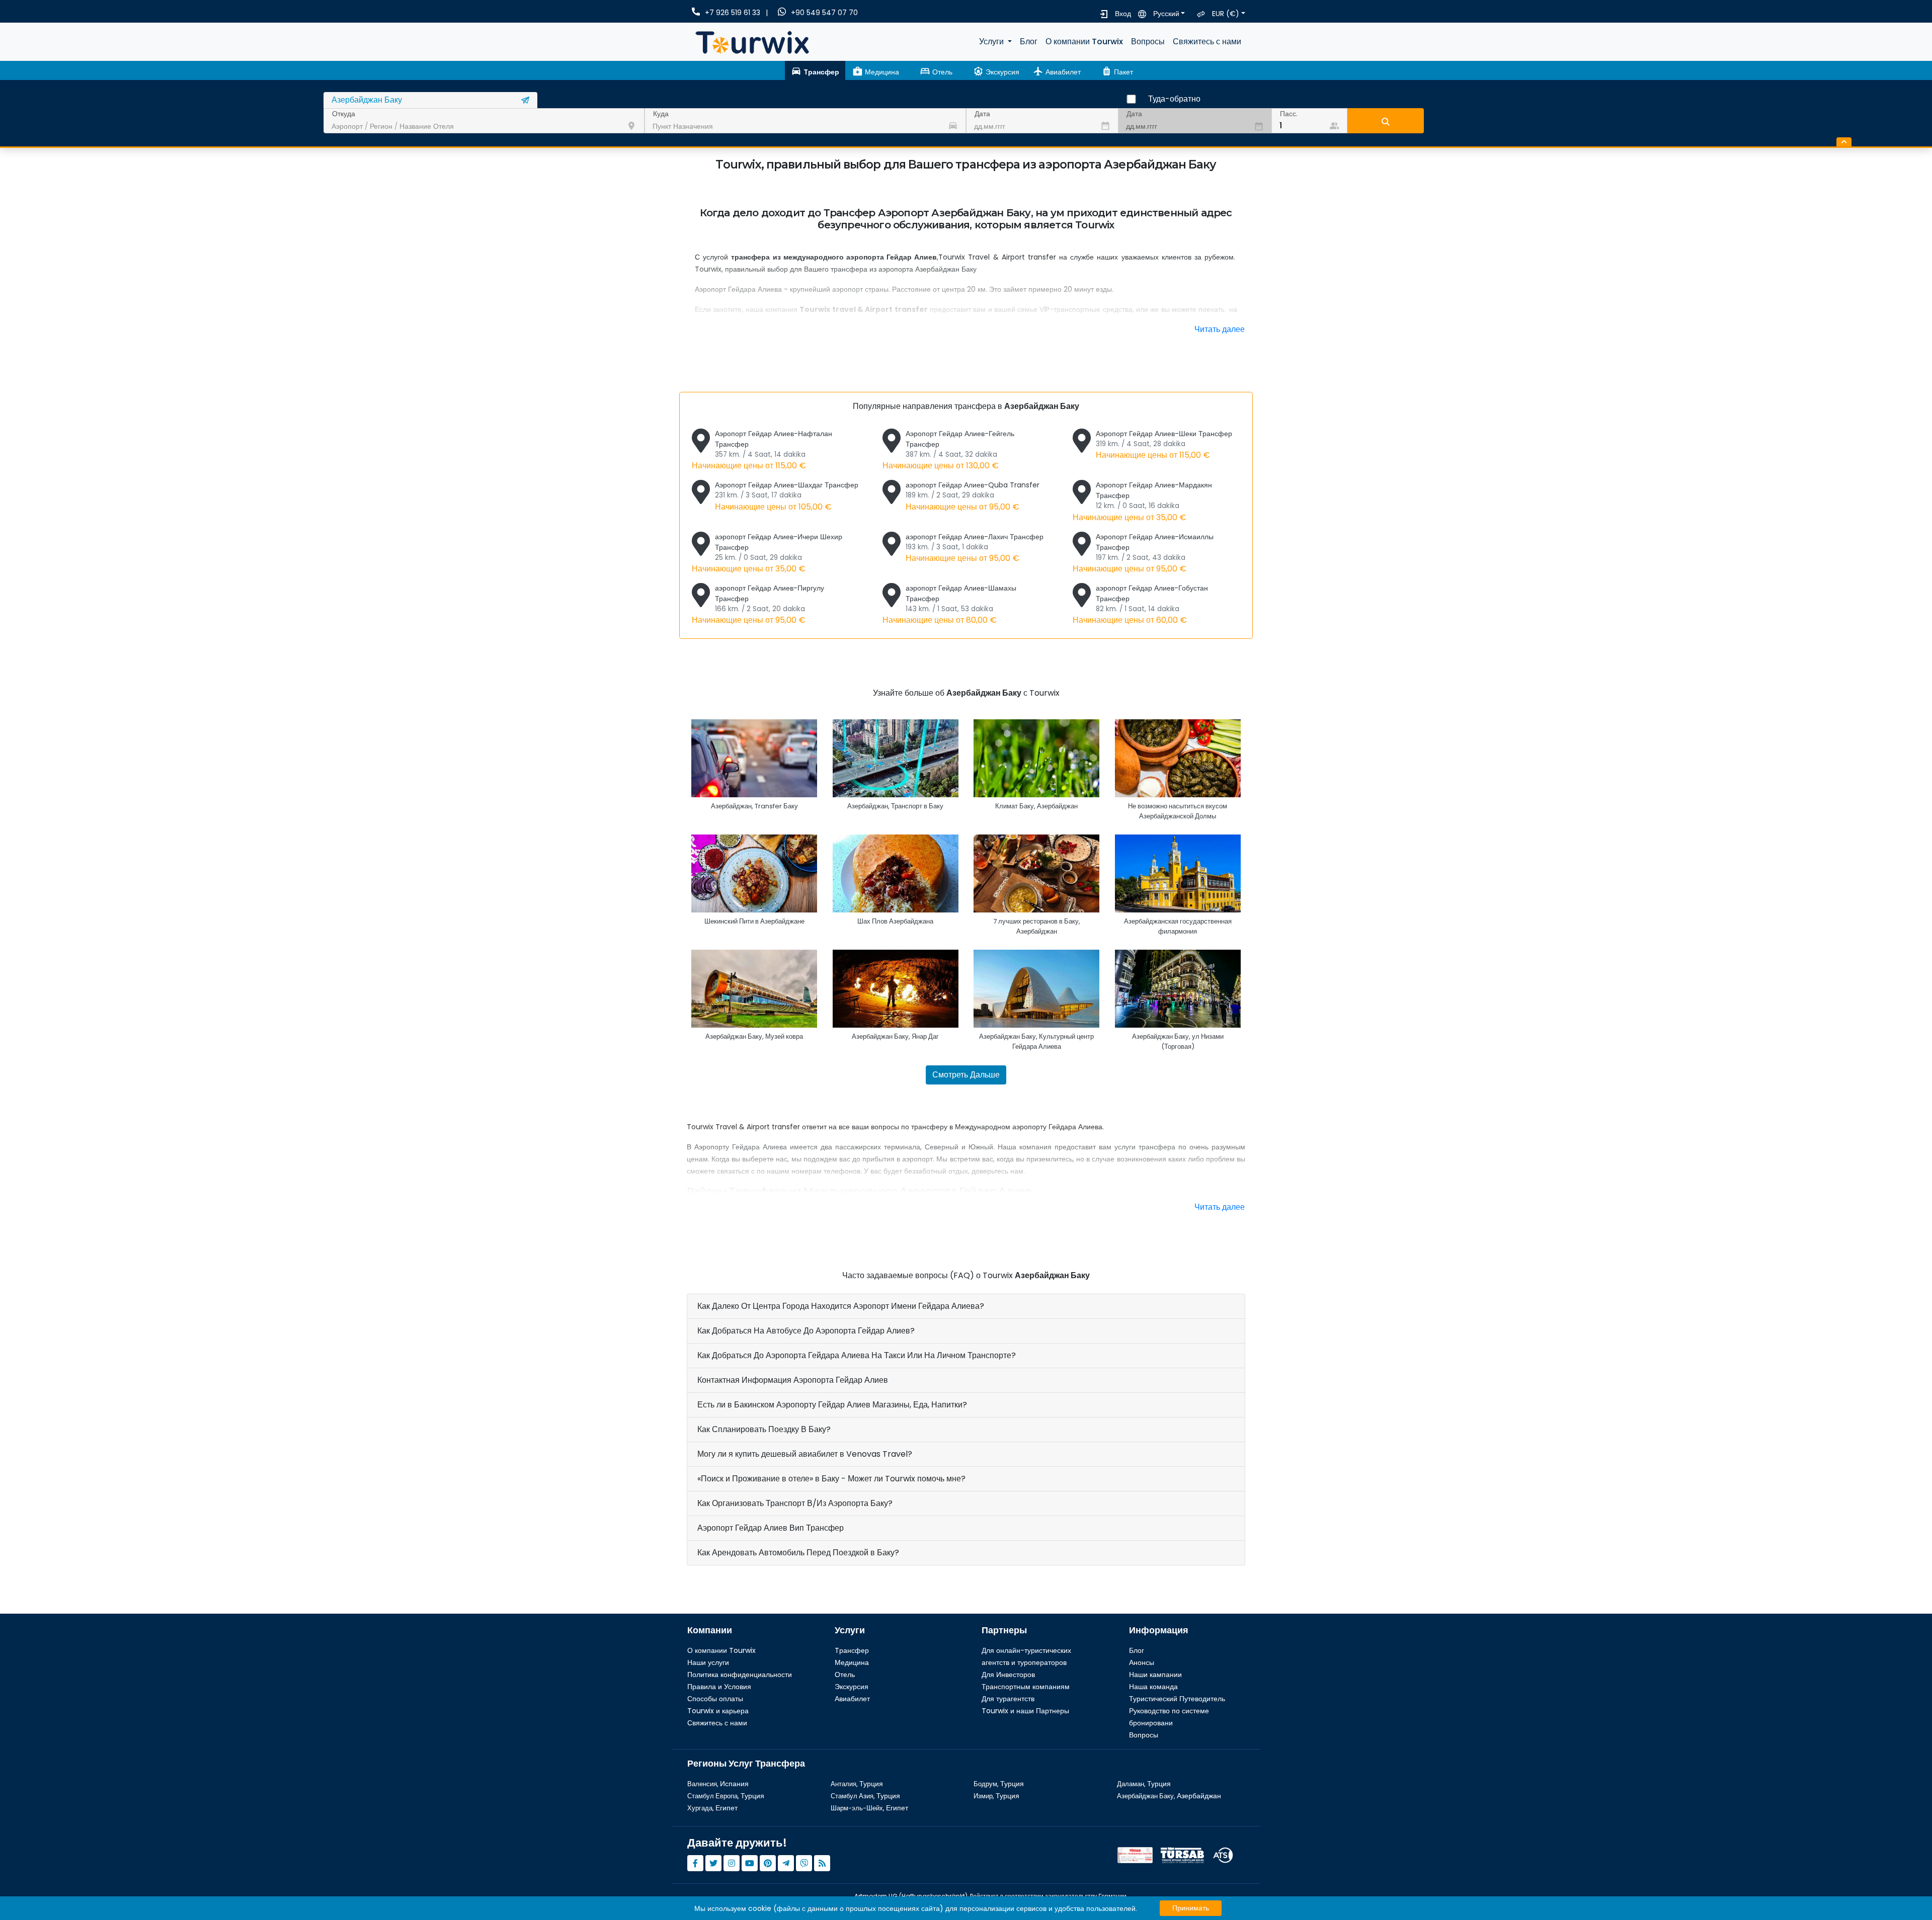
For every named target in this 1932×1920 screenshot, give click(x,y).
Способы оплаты (715, 1699)
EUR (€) (1226, 14)
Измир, (996, 1796)
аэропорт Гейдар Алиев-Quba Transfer (973, 496)
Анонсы (1142, 1662)
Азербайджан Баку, (1169, 1796)
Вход (1123, 14)
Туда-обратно (1174, 99)
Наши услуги (708, 1662)
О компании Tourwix (1084, 41)
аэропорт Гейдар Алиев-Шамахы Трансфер (949, 604)
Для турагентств (1008, 1699)
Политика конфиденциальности (740, 1675)
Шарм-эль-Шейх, (869, 1808)
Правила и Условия (719, 1687)
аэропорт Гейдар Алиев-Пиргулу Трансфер (758, 604)
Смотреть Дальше (966, 1075)
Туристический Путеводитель (1177, 1699)
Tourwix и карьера (718, 1711)
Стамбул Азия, (865, 1796)
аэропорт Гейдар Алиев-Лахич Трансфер (975, 548)
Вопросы (1148, 41)
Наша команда (1153, 1687)
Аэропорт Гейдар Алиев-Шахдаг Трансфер (787, 496)
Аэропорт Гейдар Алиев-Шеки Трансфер (1164, 445)
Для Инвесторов (1008, 1675)
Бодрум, (999, 1784)
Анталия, (857, 1784)
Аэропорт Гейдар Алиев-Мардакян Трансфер (1142, 501)
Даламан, (1144, 1784)
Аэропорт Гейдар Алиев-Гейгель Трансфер (948, 450)
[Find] (1386, 121)
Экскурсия (852, 1687)
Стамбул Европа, (726, 1796)
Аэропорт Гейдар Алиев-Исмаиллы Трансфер (1143, 553)
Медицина (852, 1662)
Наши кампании (1155, 1675)
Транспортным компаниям (1026, 1687)
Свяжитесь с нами (1207, 41)
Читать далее (1220, 329)
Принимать (1191, 1908)
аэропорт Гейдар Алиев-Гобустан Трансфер (1140, 604)
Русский (1166, 14)
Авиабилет (852, 1699)
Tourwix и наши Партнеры (1025, 1711)
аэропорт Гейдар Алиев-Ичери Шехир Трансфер (767, 553)
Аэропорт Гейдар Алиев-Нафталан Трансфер (762, 450)
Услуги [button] (992, 41)
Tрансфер (852, 1650)
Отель (845, 1675)
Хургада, (712, 1808)
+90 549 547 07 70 (824, 13)
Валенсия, (718, 1784)
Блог (1029, 41)
